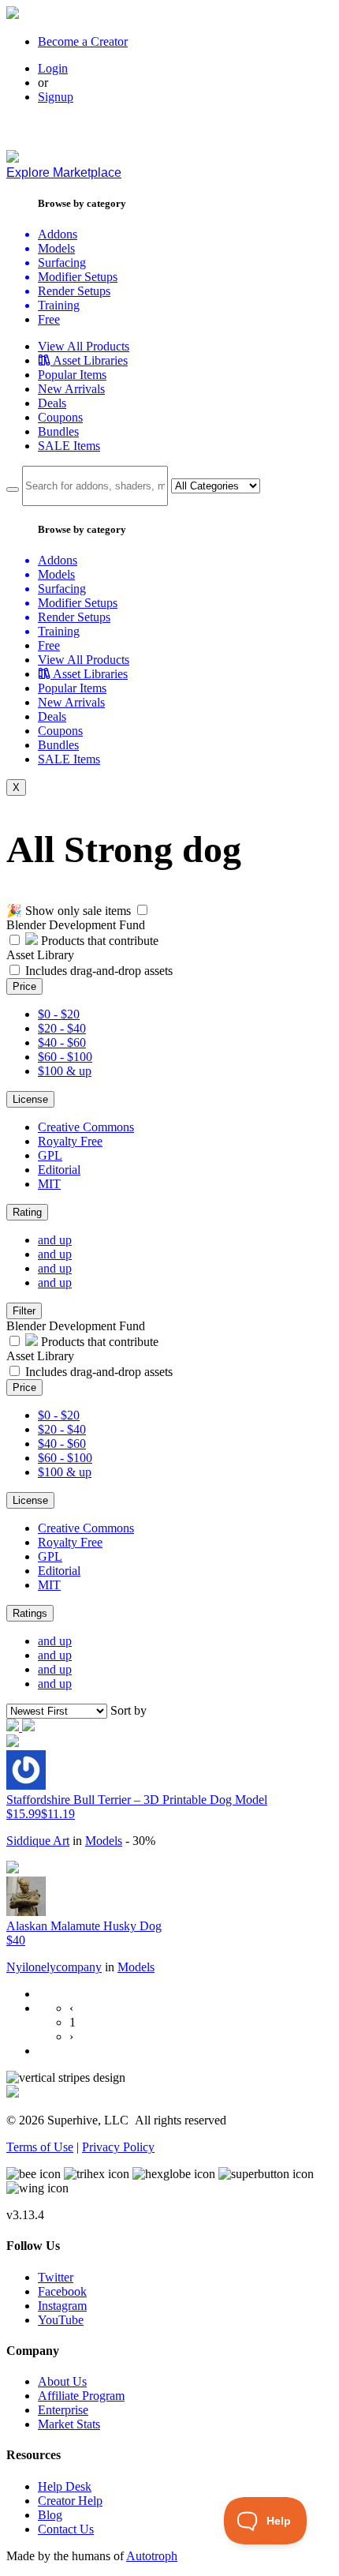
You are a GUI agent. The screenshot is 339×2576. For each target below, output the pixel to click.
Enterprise (63, 2410)
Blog (50, 2515)
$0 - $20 (59, 1014)
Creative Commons (86, 1127)
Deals (52, 403)
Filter (24, 1311)
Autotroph (152, 2556)
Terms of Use (40, 2147)
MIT (49, 1184)
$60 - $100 (65, 1057)
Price (24, 986)
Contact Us (66, 2529)
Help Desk (65, 2486)
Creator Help (70, 2501)
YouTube (61, 2320)
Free (49, 319)
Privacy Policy (118, 2147)
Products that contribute (98, 941)
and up (55, 1240)
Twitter (56, 2277)
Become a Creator (83, 41)
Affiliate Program (81, 2396)
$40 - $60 (62, 1042)
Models (104, 1841)
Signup (56, 97)
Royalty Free (70, 1141)
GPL (50, 1155)
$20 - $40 (62, 1028)
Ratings (30, 1613)
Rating (27, 1212)
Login (53, 68)
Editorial (59, 1170)
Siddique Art (38, 1841)
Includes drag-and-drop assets (99, 971)
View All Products (84, 346)
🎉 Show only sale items (69, 911)
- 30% (140, 1841)
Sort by (129, 1710)
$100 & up (65, 1071)
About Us (62, 2381)
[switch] (142, 910)
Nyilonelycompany (54, 1967)
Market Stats (69, 2424)
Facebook (62, 2291)
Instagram (62, 2306)
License (30, 1099)
